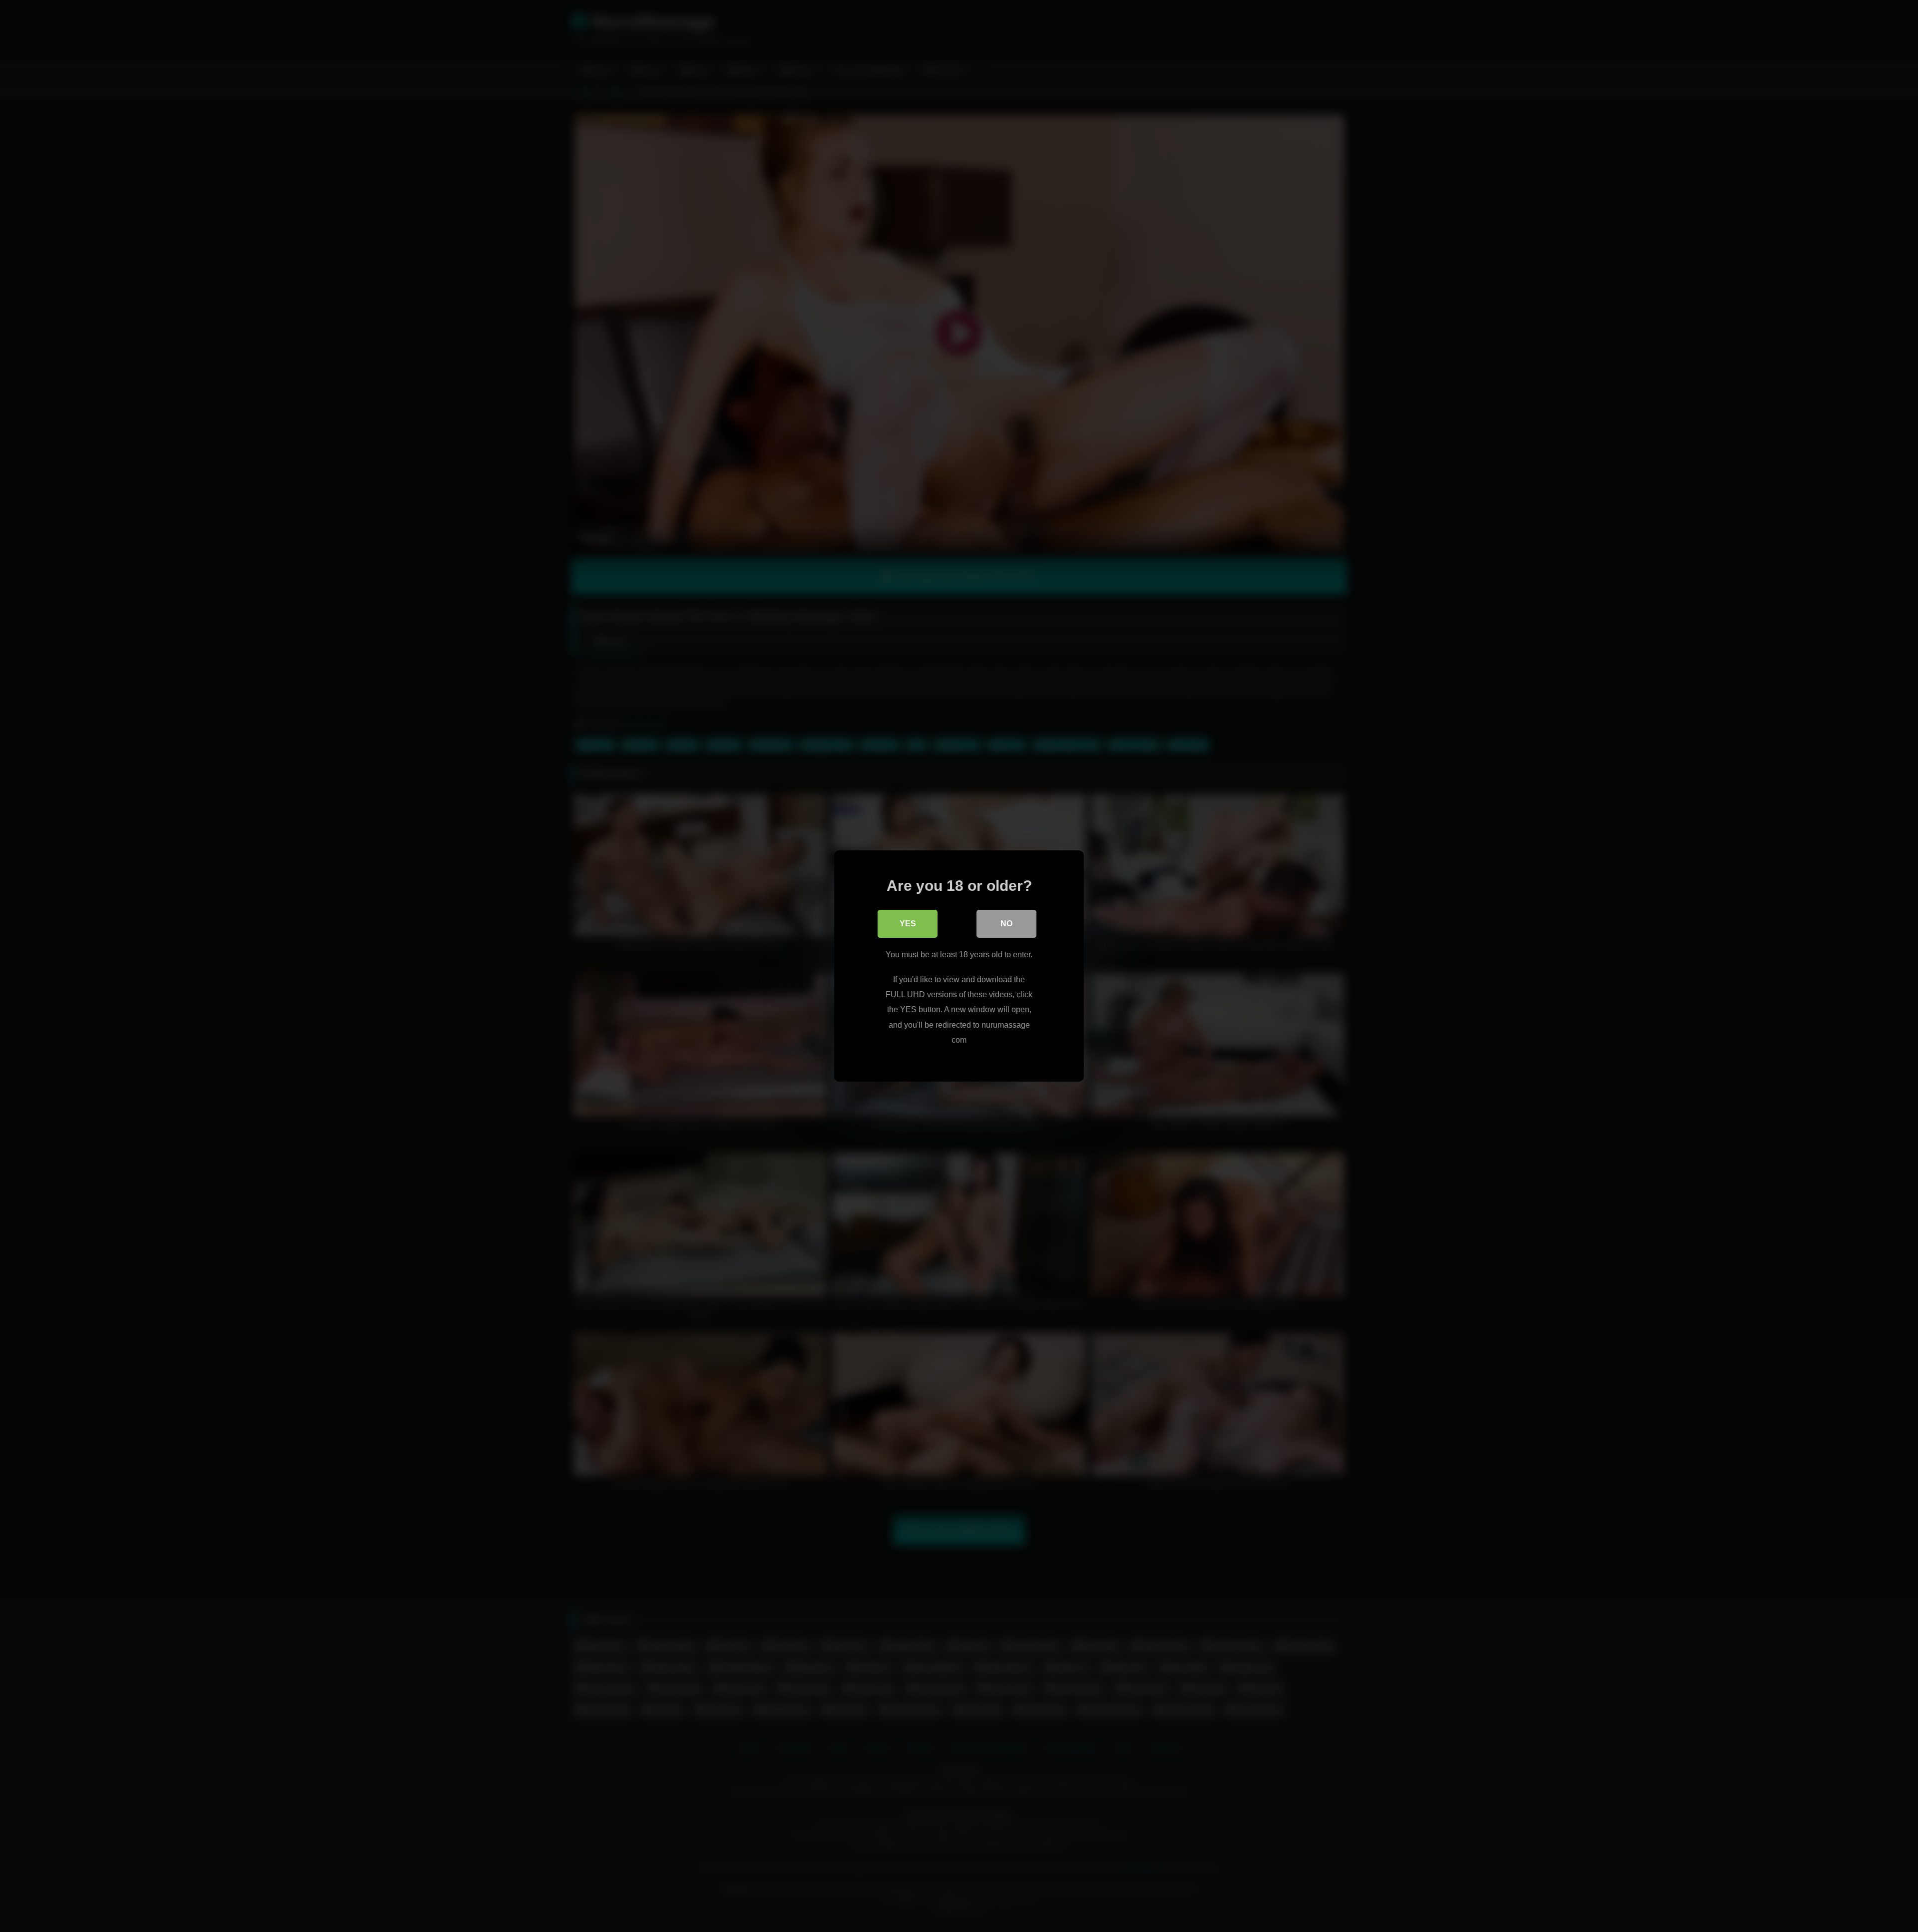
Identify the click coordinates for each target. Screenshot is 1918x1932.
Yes (908, 924)
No (1006, 924)
